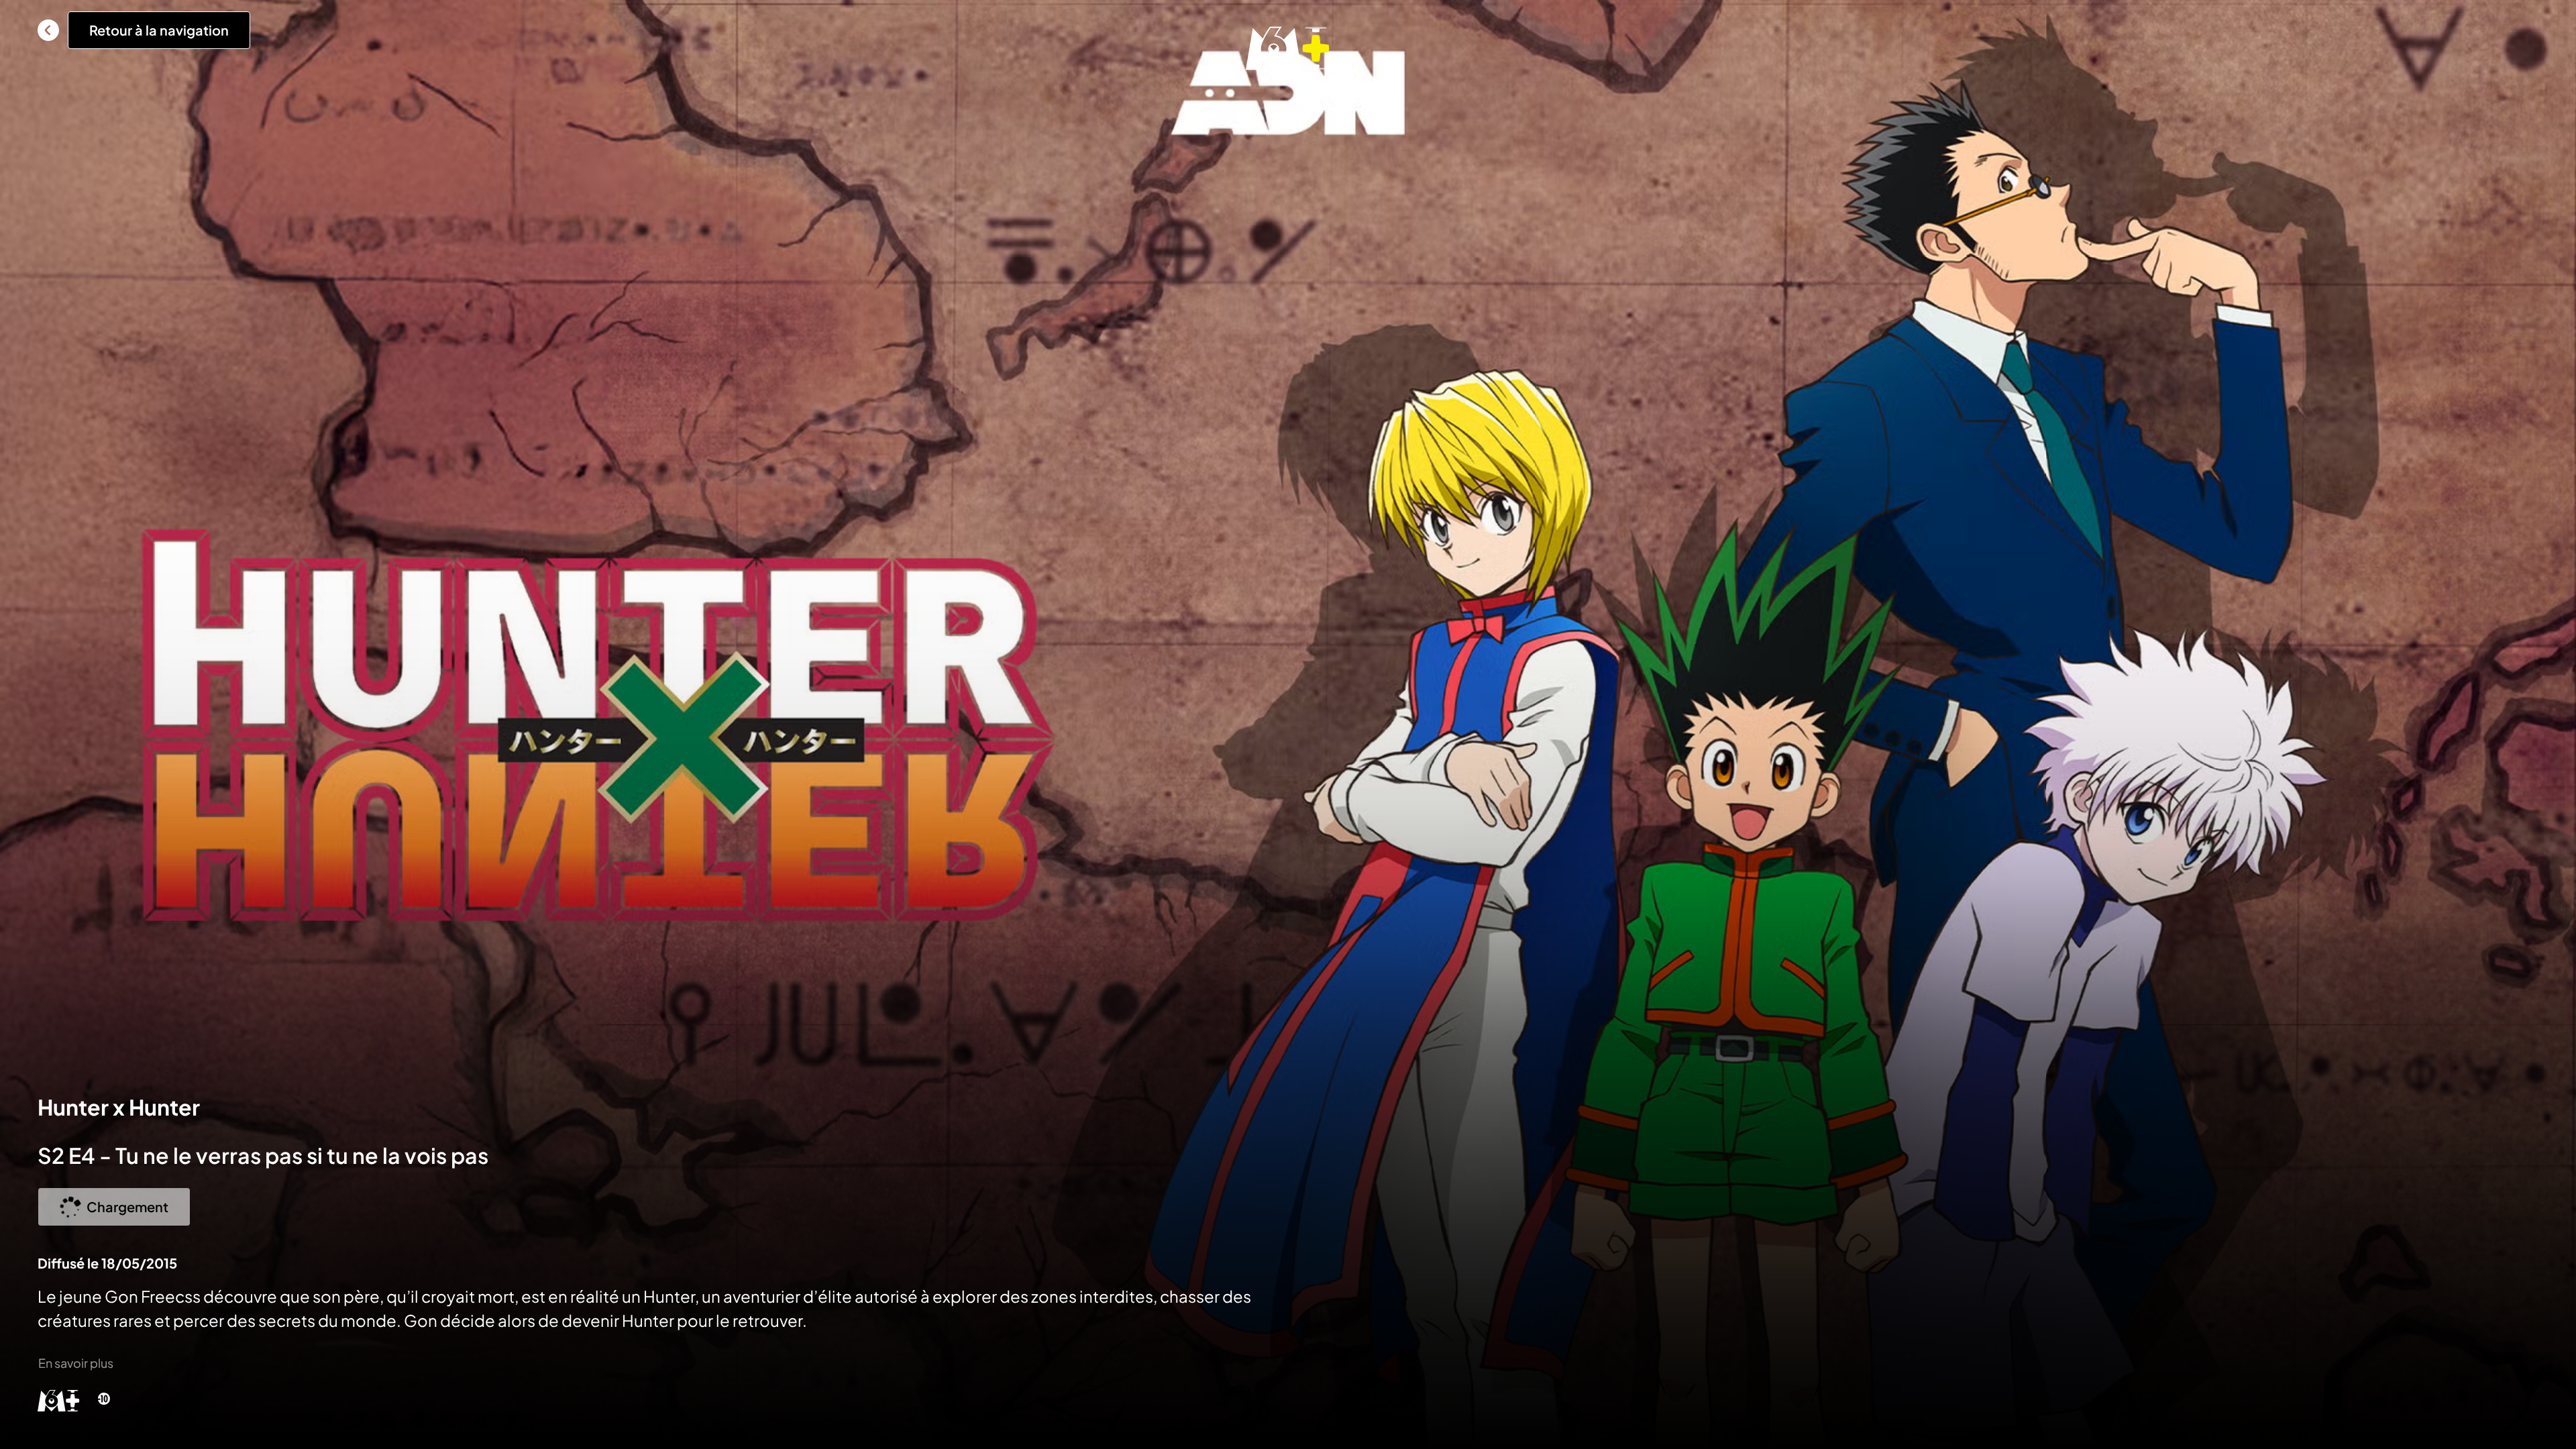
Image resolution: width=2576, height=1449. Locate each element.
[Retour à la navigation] (48, 30)
